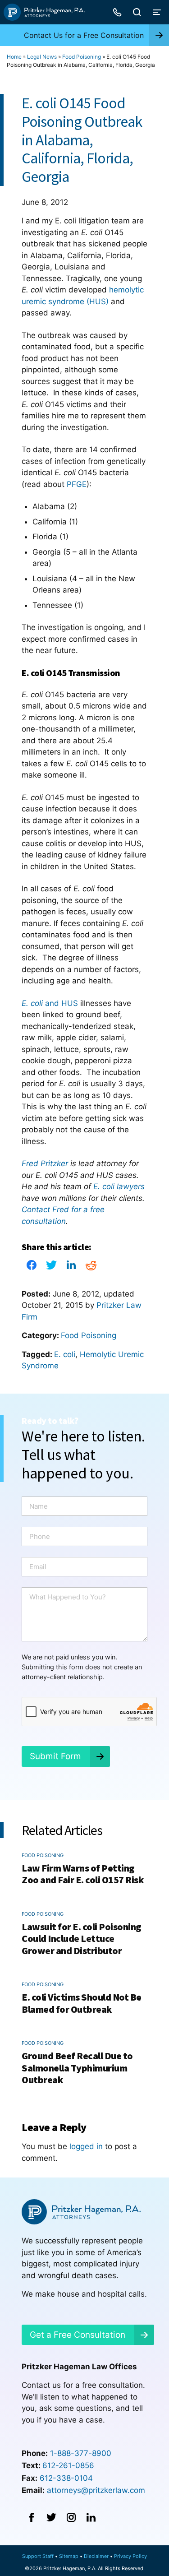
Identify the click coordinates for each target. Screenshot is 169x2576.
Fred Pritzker (45, 1163)
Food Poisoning (82, 57)
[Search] (137, 12)
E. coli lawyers (119, 1186)
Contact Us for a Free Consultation (84, 35)
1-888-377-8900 (81, 2453)
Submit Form (55, 1756)
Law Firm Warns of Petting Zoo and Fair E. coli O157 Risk (82, 1874)
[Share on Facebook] (32, 1268)
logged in (86, 2146)
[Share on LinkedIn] (71, 1268)
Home (14, 57)
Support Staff (38, 2556)
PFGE (77, 484)
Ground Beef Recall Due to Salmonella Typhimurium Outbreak (77, 2068)
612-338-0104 (66, 2478)
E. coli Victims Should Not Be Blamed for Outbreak (82, 2003)
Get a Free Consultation (78, 2335)
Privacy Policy (130, 2556)
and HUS (50, 1003)
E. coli (65, 1354)
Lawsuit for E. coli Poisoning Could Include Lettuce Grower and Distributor (82, 1939)
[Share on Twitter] (51, 1268)
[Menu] (157, 12)
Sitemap (69, 2556)
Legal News (42, 57)
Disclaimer (96, 2556)
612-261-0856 (68, 2465)
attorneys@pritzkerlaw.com (96, 2490)
